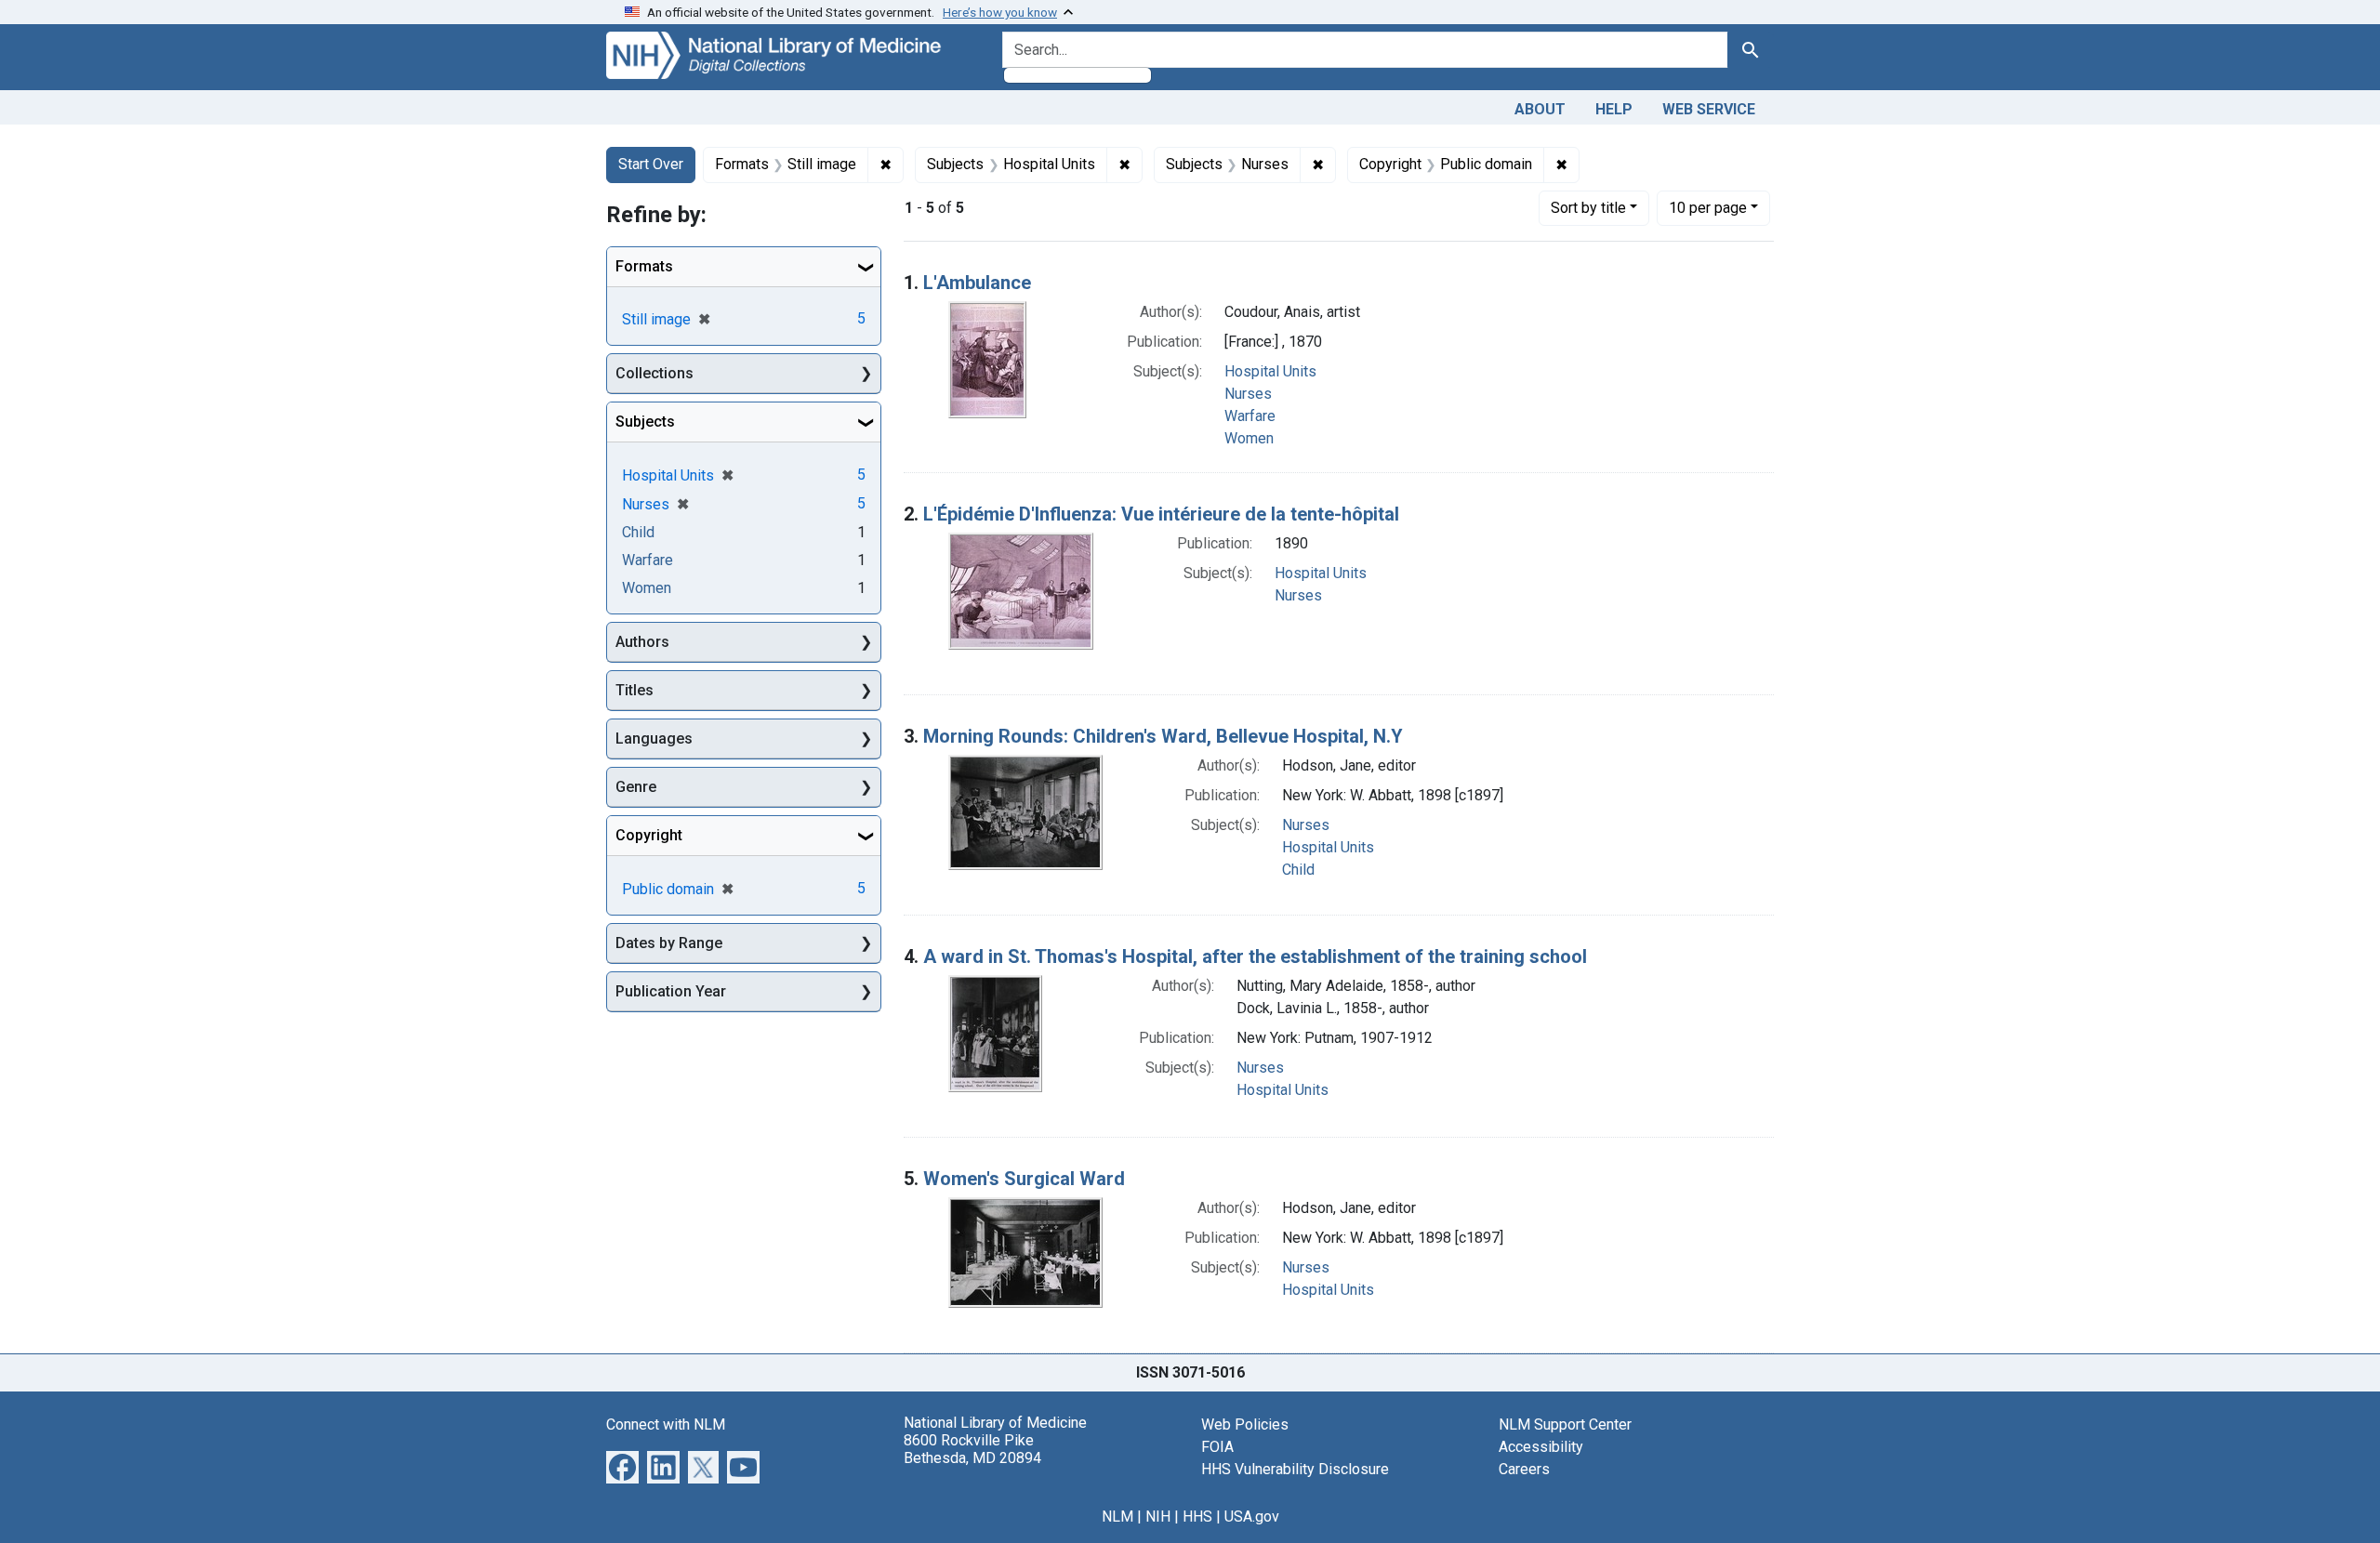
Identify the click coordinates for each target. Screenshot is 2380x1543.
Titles (635, 690)
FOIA (1217, 1447)
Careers (1524, 1469)
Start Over (651, 164)
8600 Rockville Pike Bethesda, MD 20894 (972, 1449)
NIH (1158, 1517)
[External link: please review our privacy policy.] (622, 1465)
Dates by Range (669, 943)
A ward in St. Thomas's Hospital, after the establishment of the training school (1255, 956)
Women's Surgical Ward (1024, 1179)
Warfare (1250, 416)
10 (1708, 207)
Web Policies (1245, 1424)
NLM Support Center (1565, 1424)
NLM (1117, 1517)
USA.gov (1252, 1517)
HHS (1197, 1517)
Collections (654, 373)
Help (1614, 109)
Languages (654, 739)
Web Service (1709, 109)
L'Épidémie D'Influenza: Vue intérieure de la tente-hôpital (1161, 514)
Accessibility (1541, 1447)
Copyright (649, 835)
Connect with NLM (666, 1424)
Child (1298, 870)
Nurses (1248, 394)
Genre (636, 787)
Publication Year (671, 991)
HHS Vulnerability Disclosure (1295, 1469)
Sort (1588, 208)
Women (1249, 438)
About (1540, 109)
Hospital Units (1270, 371)
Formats (644, 266)
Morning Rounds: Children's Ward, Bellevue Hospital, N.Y (1163, 736)
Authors (642, 642)
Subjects (645, 422)
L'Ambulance (977, 283)
